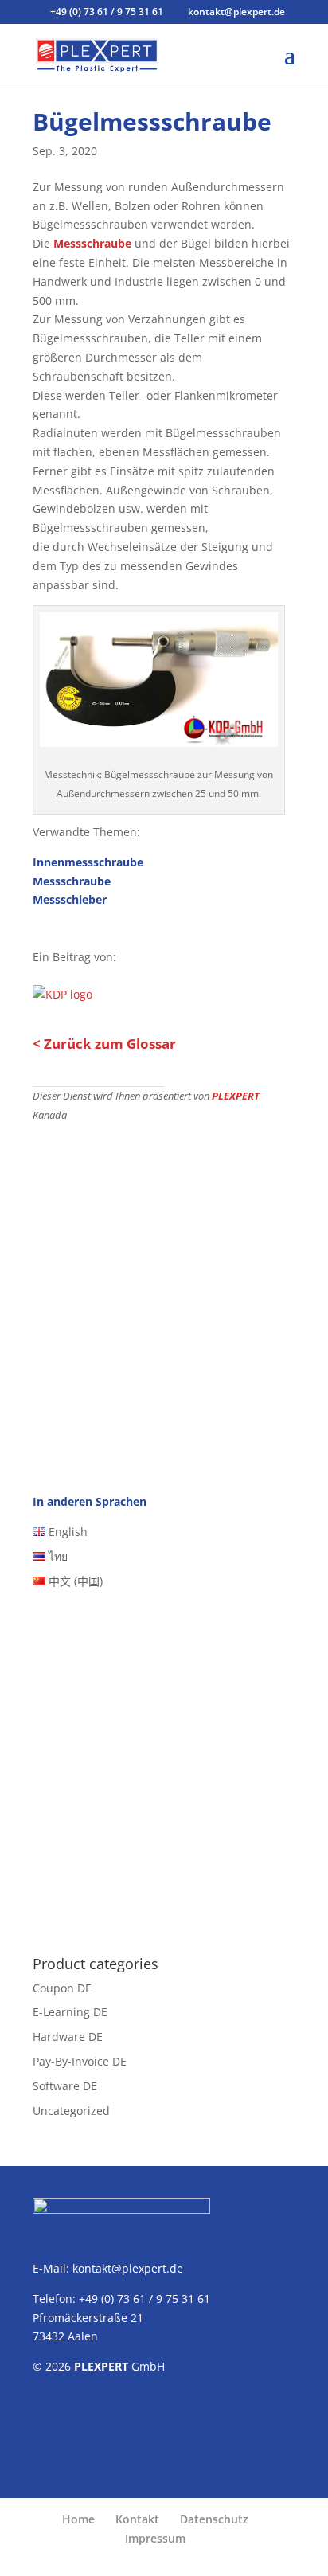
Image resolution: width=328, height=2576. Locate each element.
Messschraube (92, 243)
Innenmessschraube (88, 862)
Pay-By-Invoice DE (80, 2061)
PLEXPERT (236, 1096)
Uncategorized (71, 2111)
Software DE (65, 2086)
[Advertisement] (164, 1295)
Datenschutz (214, 2519)
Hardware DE (68, 2037)
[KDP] (158, 737)
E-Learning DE (70, 2012)
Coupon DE (62, 1988)
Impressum (155, 2538)
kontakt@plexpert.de (128, 2268)
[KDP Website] (62, 990)
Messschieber (70, 899)
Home (78, 2519)
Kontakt (137, 2519)
